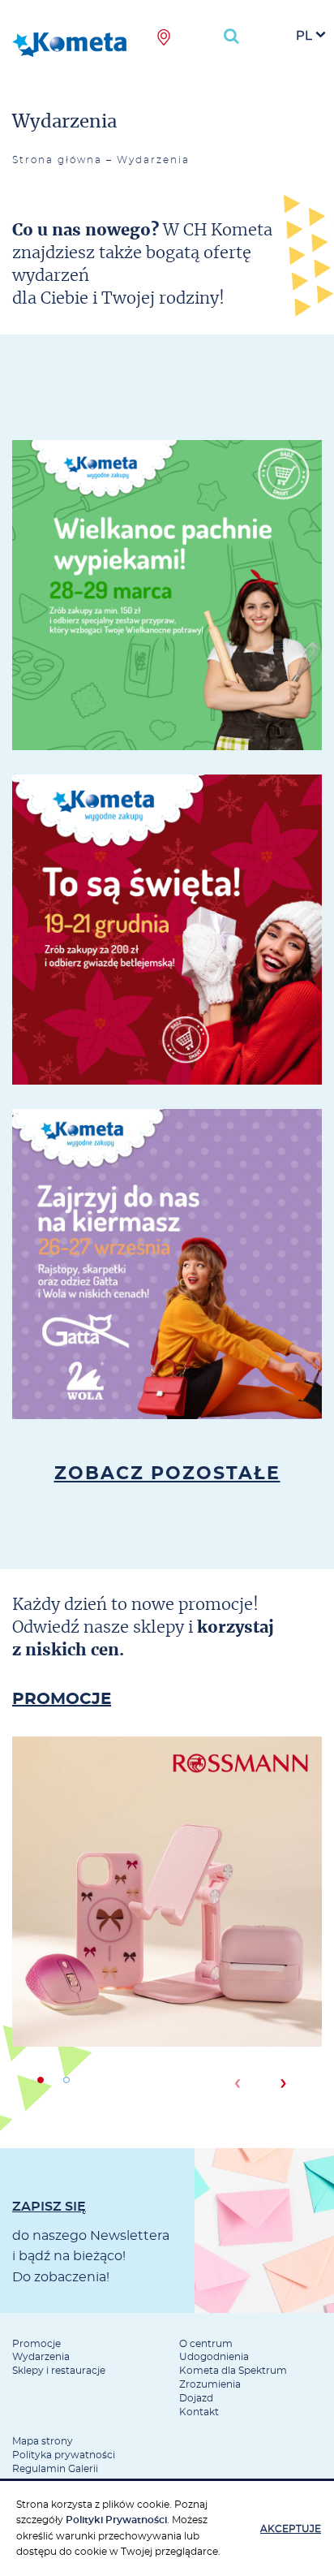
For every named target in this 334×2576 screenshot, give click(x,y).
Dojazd (196, 2398)
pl (304, 36)
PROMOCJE (62, 1699)
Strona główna (57, 160)
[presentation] (237, 2083)
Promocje (36, 2344)
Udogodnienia (214, 2357)
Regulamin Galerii (55, 2469)
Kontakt (199, 2412)
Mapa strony (43, 2441)
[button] (41, 2080)
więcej (167, 654)
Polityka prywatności (64, 2455)
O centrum (206, 2344)
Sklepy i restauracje (59, 2371)
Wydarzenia (41, 2357)
